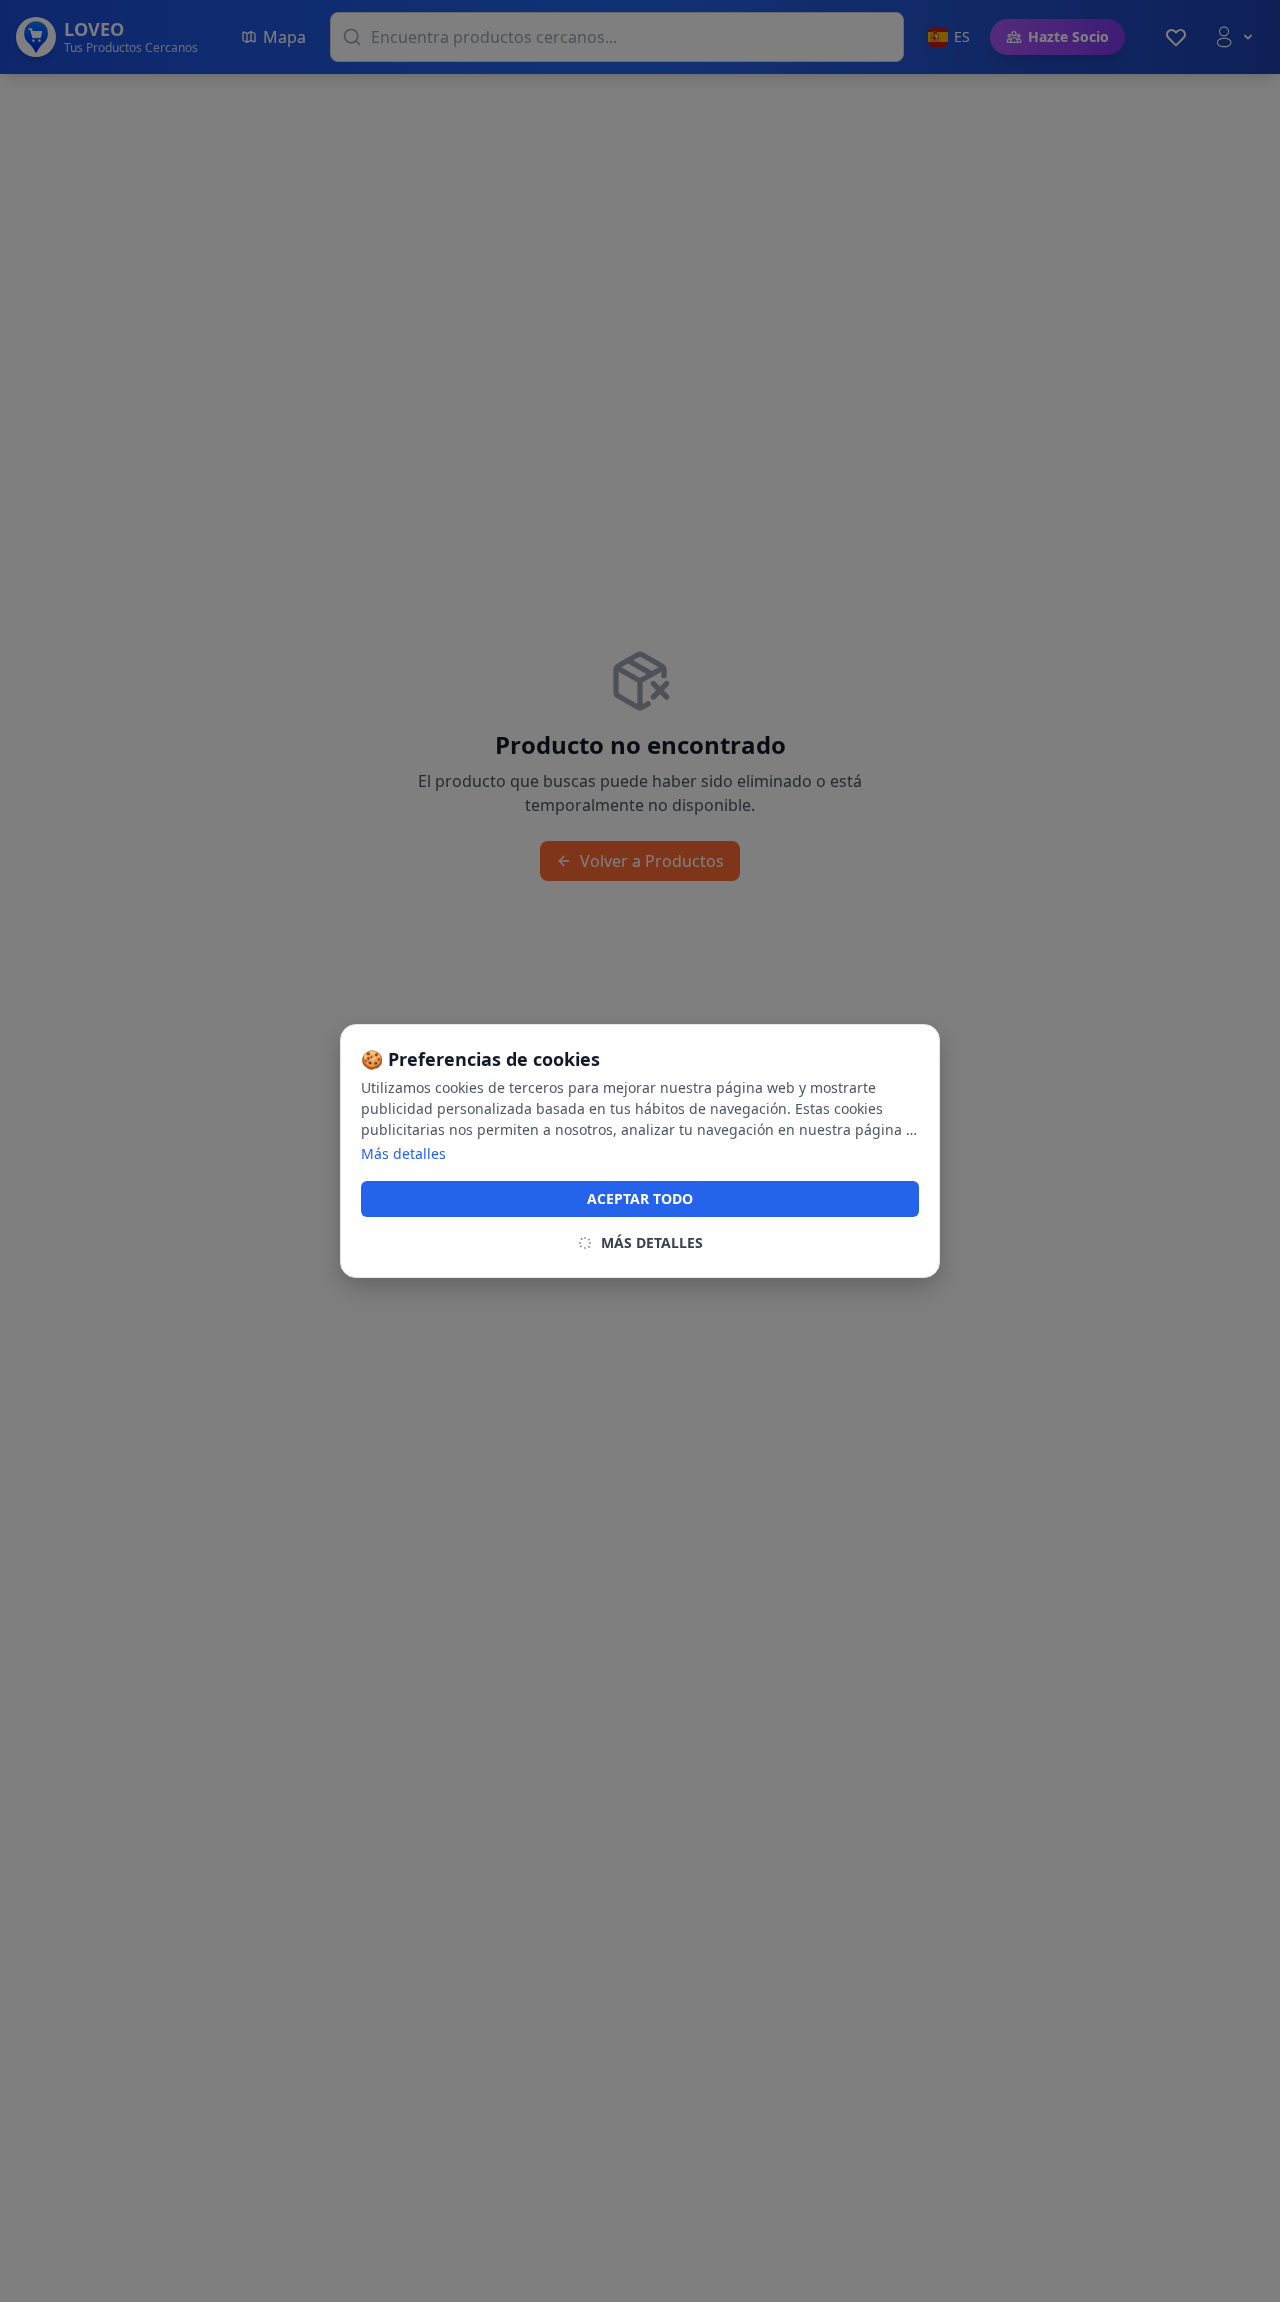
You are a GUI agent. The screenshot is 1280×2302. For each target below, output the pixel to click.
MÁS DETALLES (652, 1242)
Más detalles (403, 1153)
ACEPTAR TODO (640, 1198)
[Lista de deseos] (1176, 37)
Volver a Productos (652, 861)
